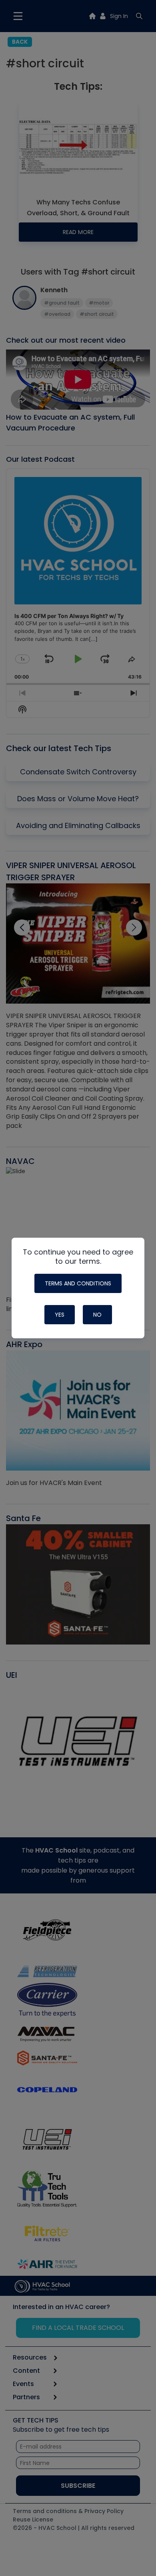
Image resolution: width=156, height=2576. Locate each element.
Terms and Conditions (78, 1283)
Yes (60, 1315)
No (97, 1315)
